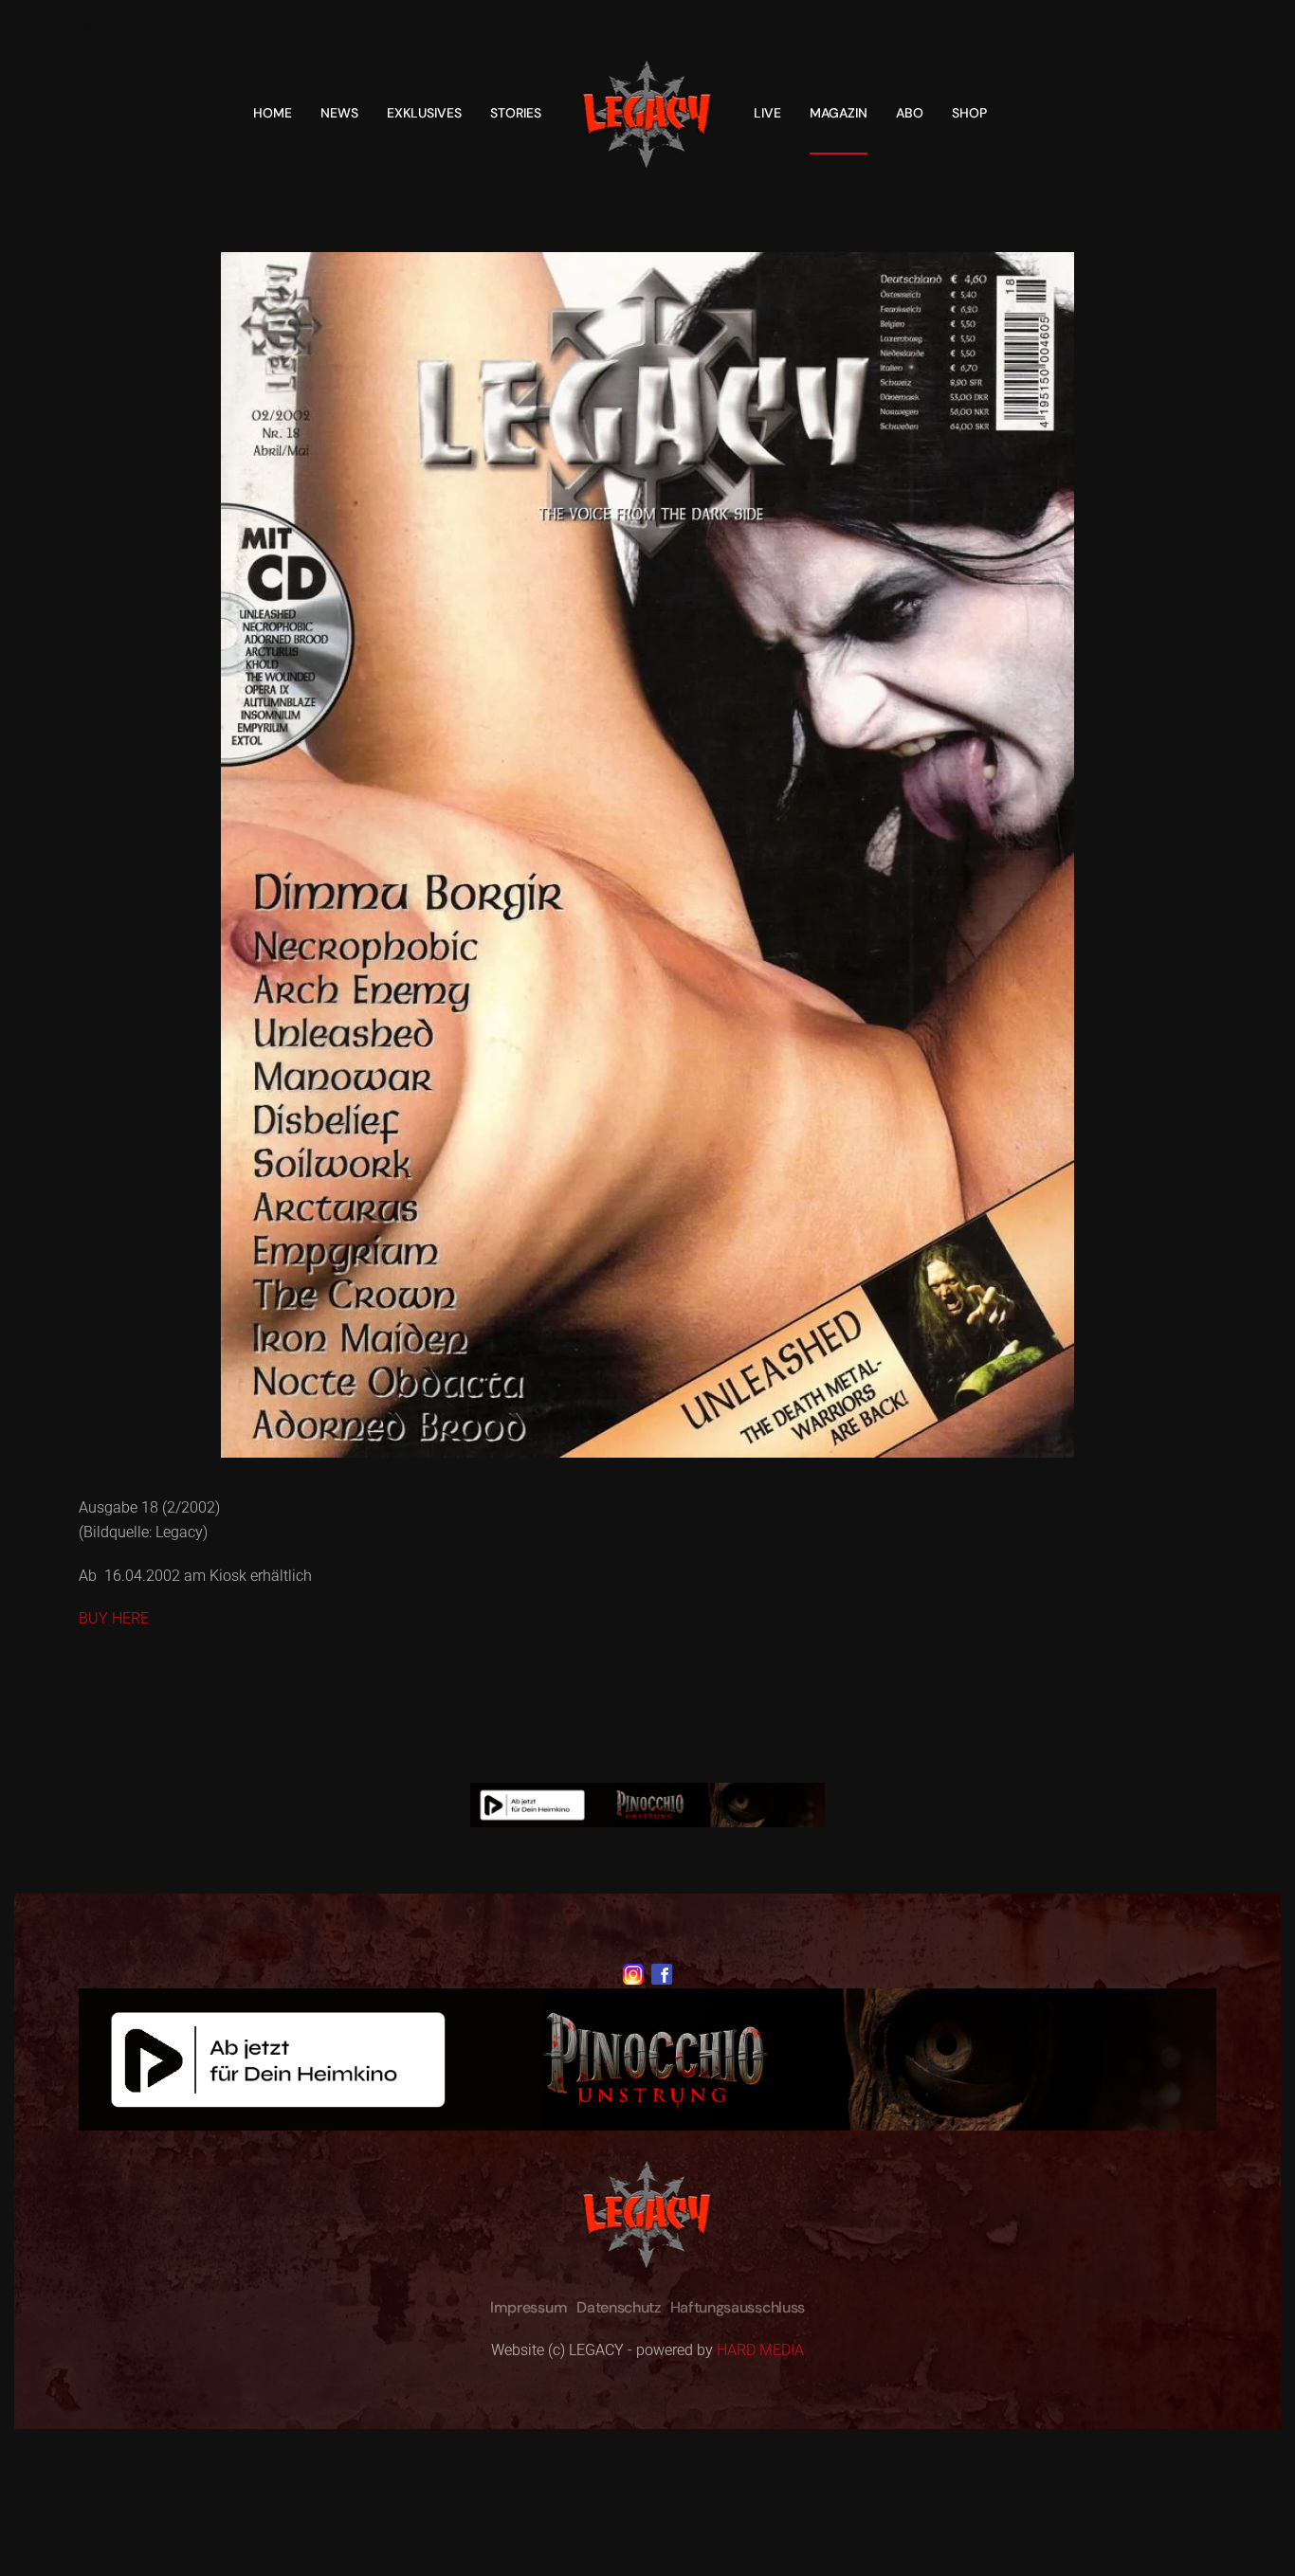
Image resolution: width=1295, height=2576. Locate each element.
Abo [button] (910, 113)
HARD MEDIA (760, 2350)
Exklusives (424, 113)
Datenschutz (618, 2307)
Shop (969, 113)
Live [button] (767, 113)
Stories (516, 113)
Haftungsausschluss (738, 2307)
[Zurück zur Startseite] (647, 113)
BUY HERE (114, 1618)
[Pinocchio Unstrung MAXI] (647, 1804)
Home (273, 113)
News (339, 113)
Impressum (529, 2307)
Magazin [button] (839, 113)
